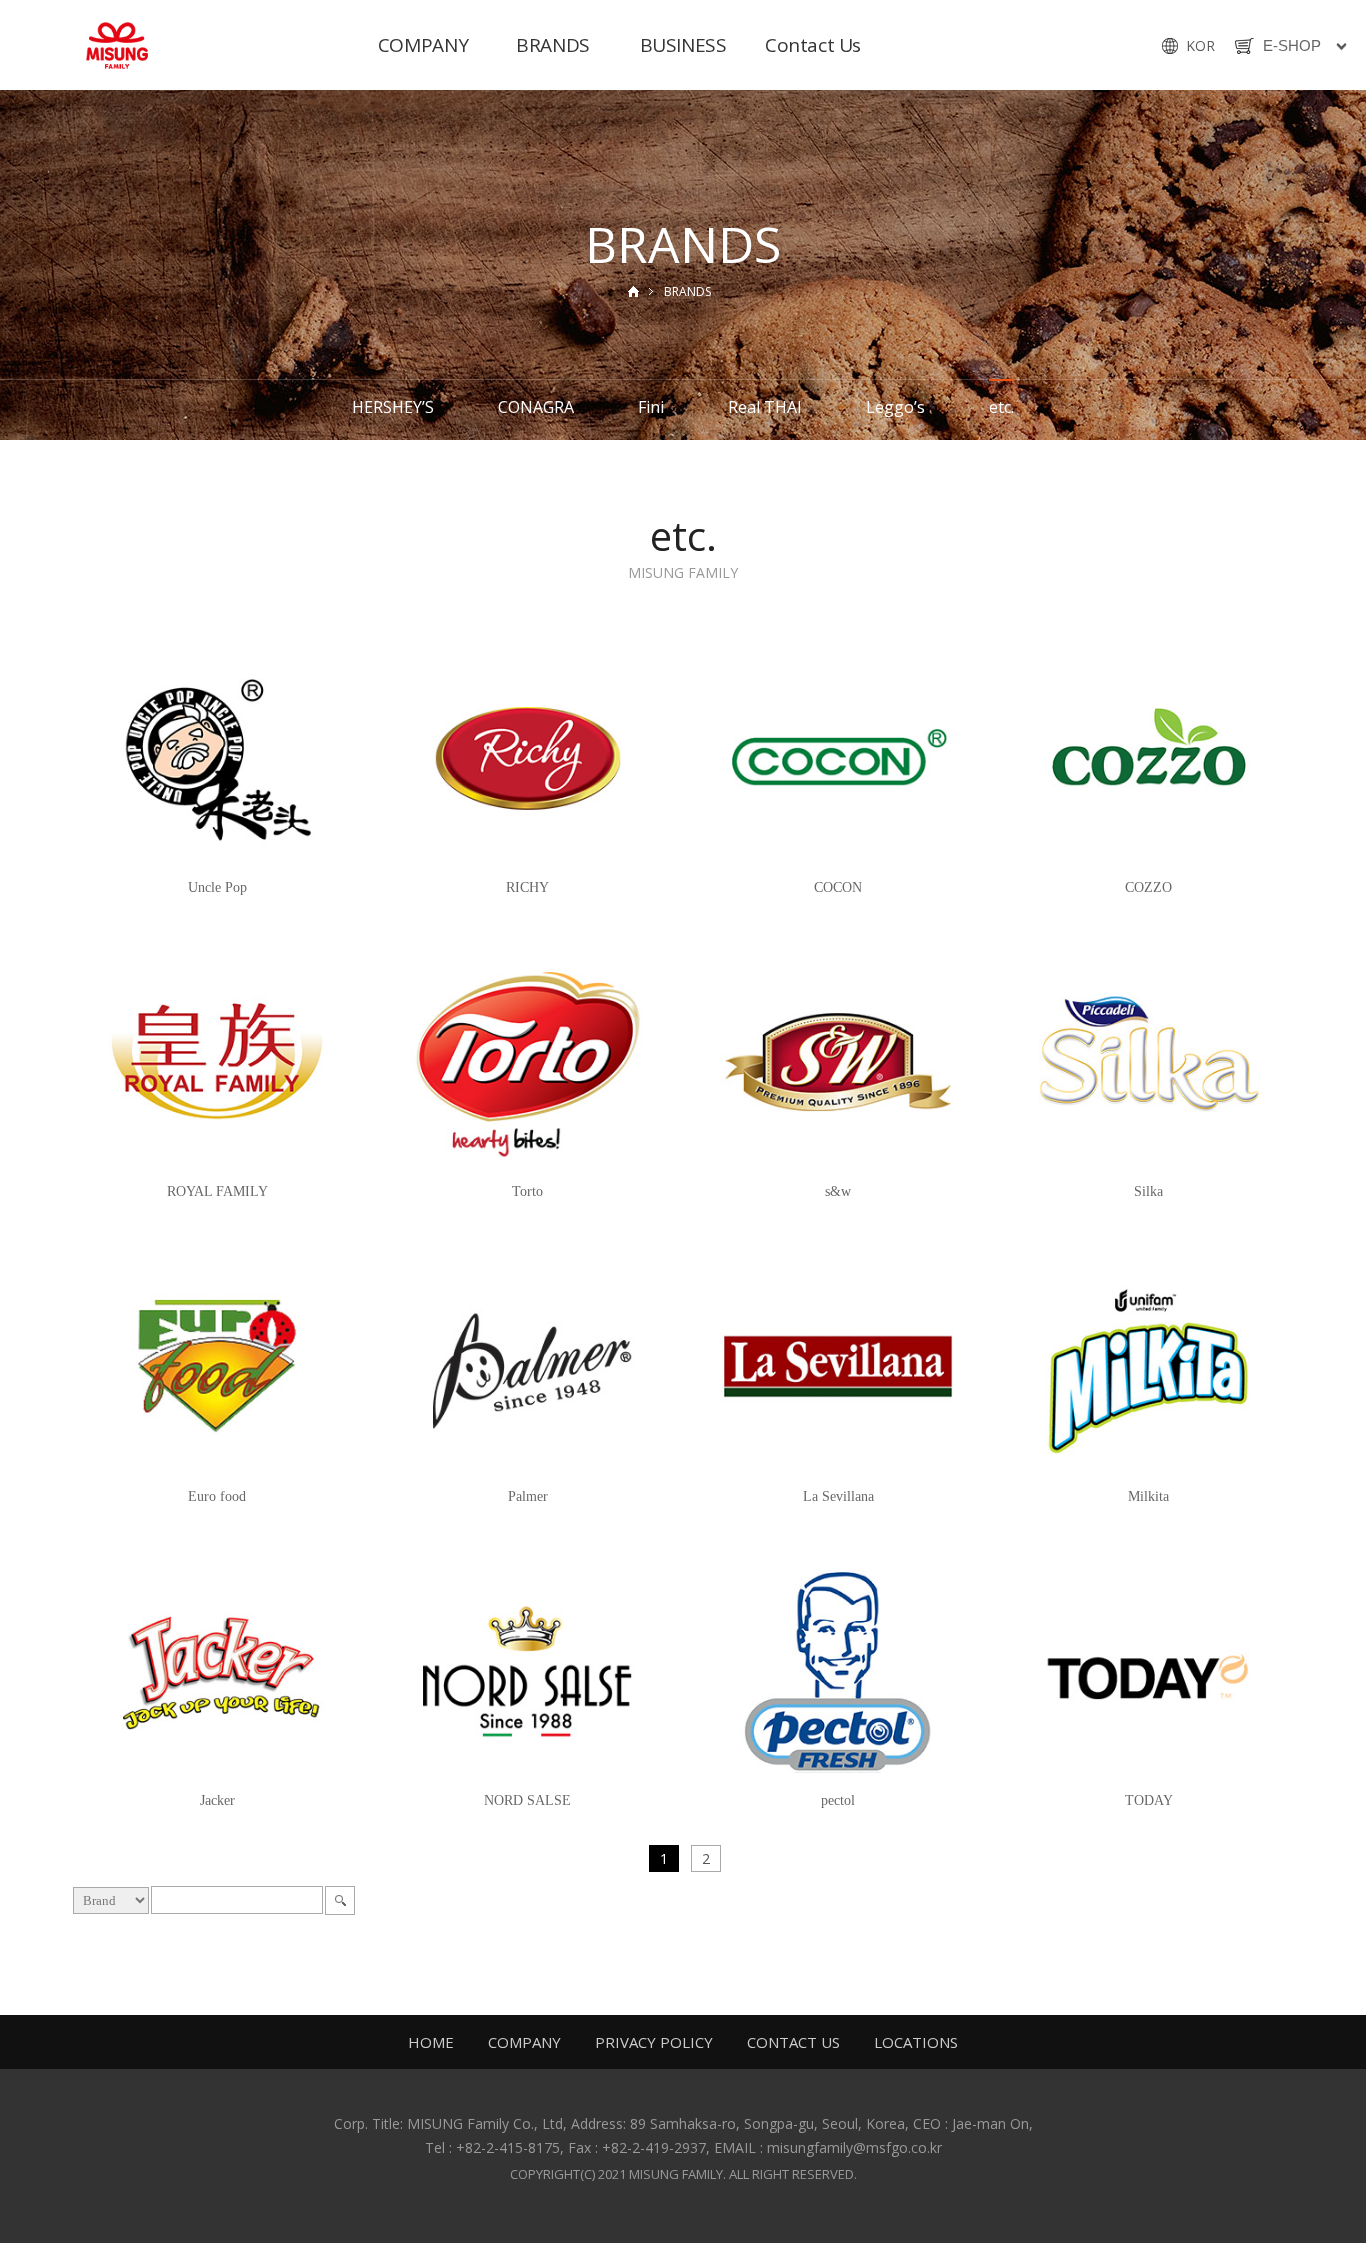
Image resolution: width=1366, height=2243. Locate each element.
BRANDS (553, 45)
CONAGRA (536, 407)
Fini (651, 407)
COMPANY (423, 45)
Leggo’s (895, 407)
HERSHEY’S (393, 407)
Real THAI (765, 407)
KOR (1200, 45)
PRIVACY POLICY (656, 2042)
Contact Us (813, 45)
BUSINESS (683, 45)
